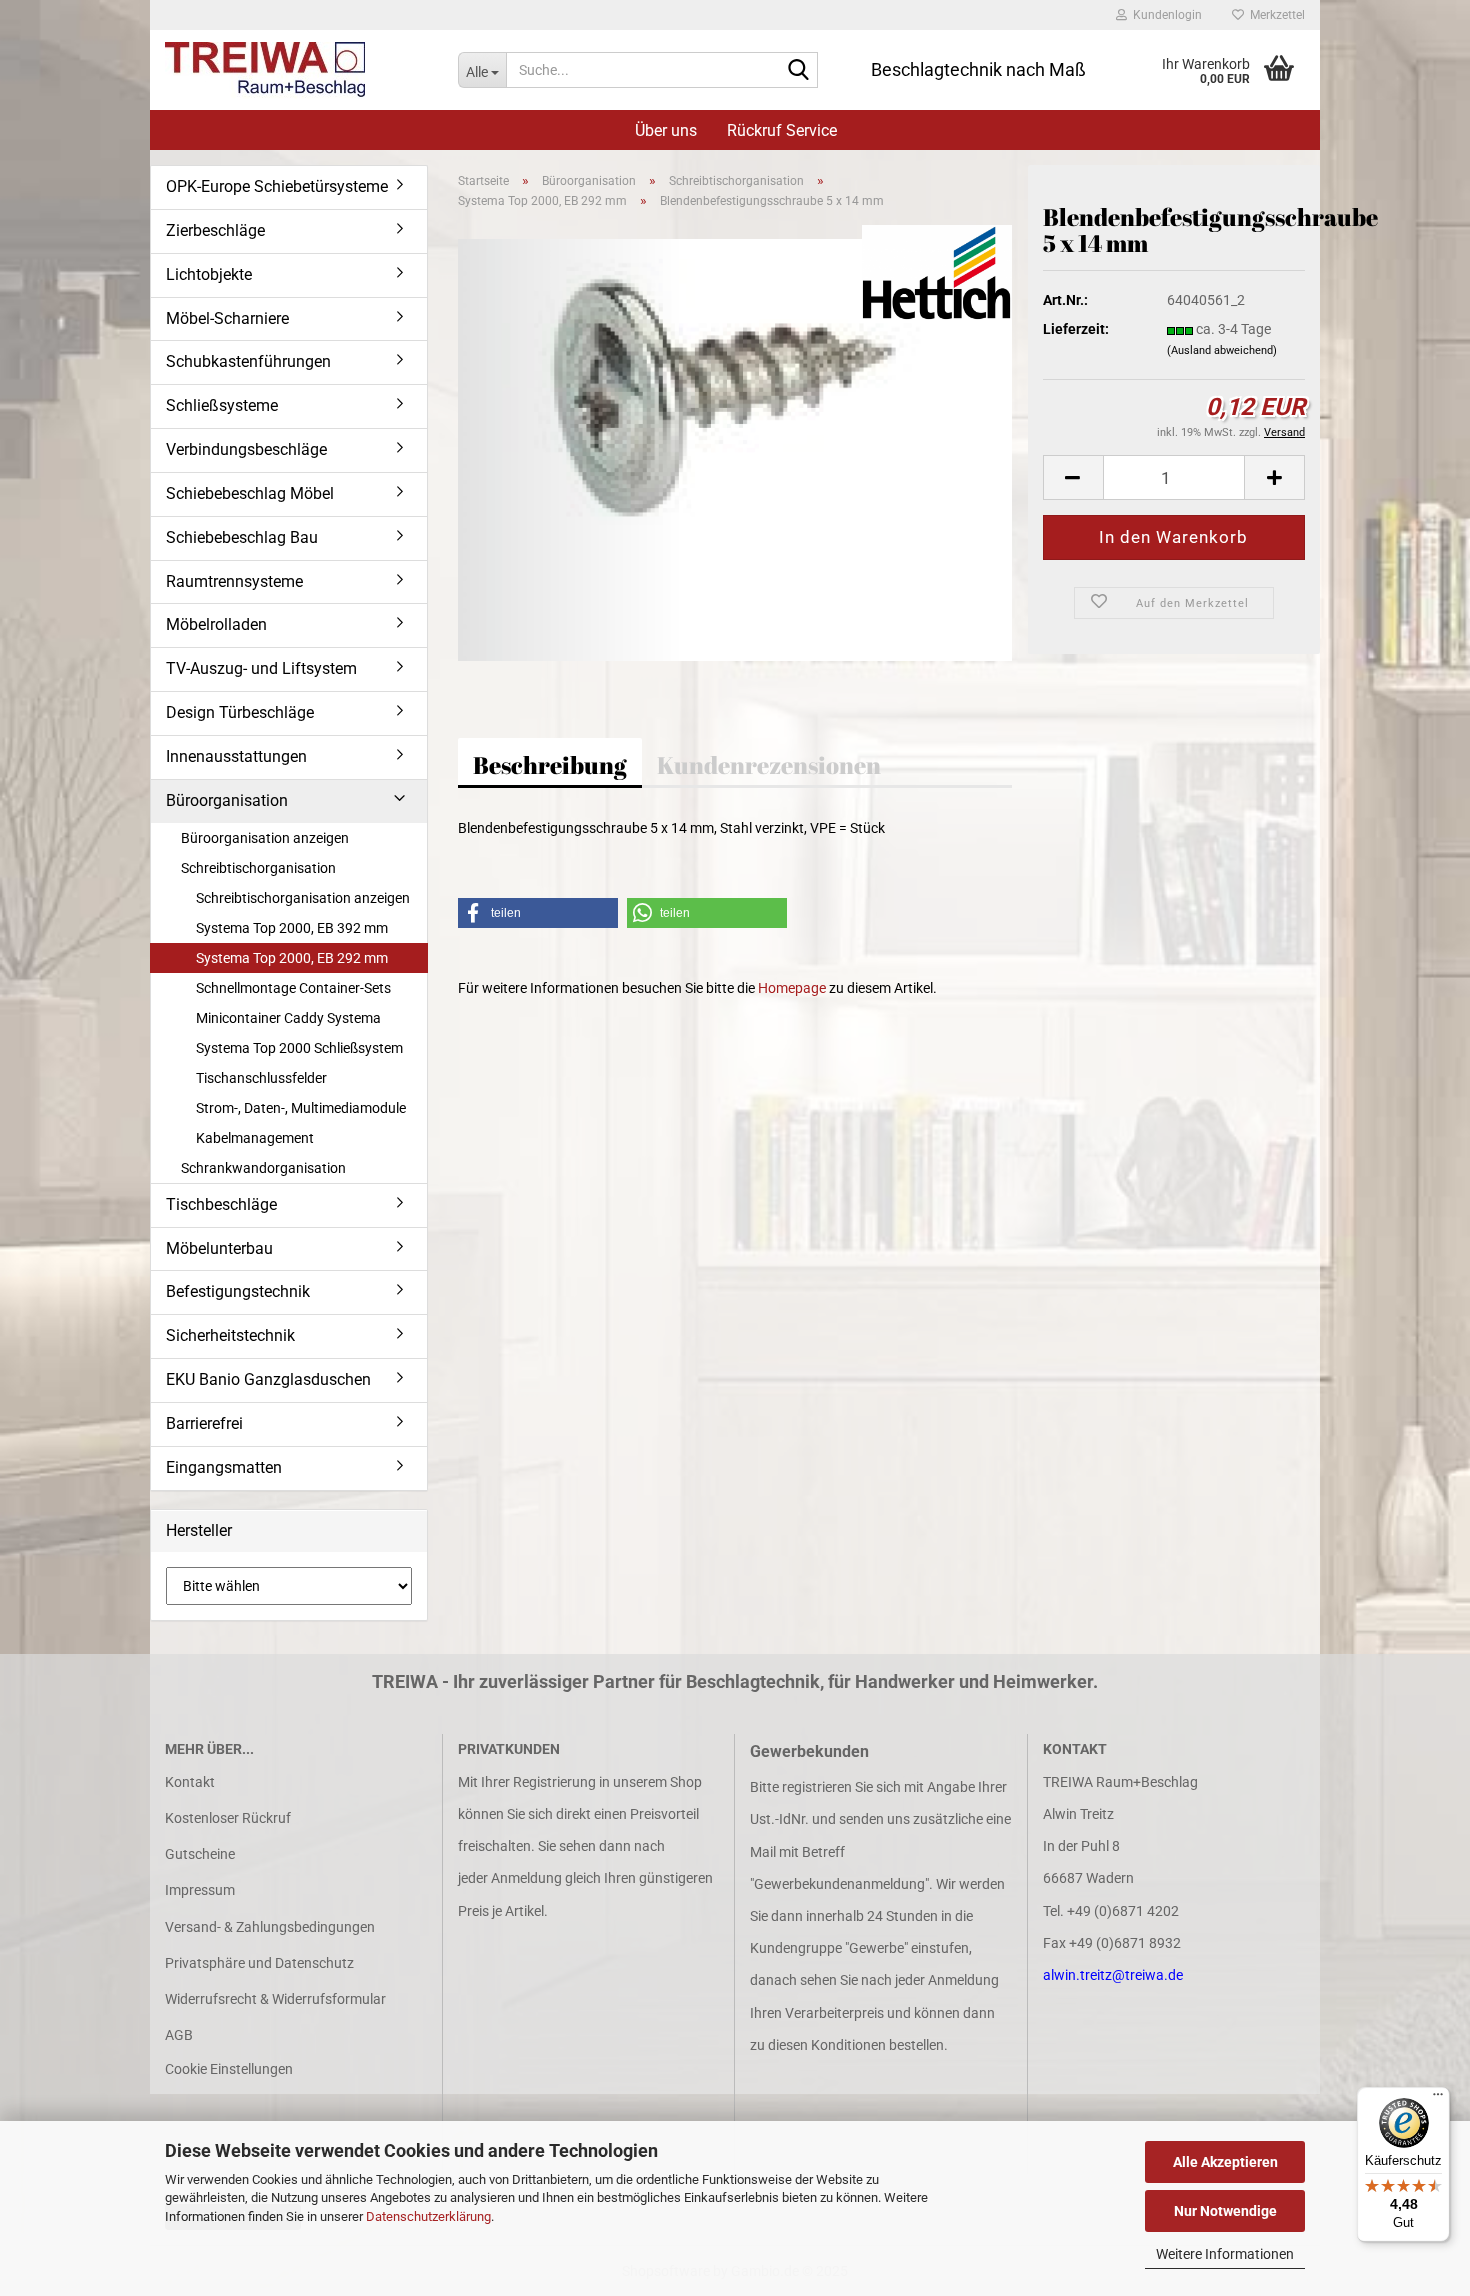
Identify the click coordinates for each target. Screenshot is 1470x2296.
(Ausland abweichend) (1222, 350)
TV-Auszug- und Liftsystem (261, 668)
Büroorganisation (227, 800)
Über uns (666, 130)
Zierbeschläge (215, 230)
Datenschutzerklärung (428, 2216)
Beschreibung (550, 765)
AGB (179, 2035)
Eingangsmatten (224, 1467)
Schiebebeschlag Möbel (250, 493)
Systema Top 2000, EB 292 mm (292, 958)
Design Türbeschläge (240, 712)
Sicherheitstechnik (230, 1335)
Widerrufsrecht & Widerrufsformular (275, 1999)
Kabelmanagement (255, 1138)
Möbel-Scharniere (227, 318)
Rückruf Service (782, 130)
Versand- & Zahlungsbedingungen (270, 1927)
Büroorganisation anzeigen (265, 838)
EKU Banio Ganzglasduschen (268, 1379)
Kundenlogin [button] (1164, 15)
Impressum (200, 1890)
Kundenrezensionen (769, 765)
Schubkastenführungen (248, 361)
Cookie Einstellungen (229, 2069)
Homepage (792, 988)
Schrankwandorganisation (263, 1168)
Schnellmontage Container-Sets (293, 988)
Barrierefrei (204, 1423)
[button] (1073, 477)
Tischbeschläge (221, 1204)
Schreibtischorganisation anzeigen (303, 898)
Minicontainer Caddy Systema (288, 1018)
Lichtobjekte (209, 274)
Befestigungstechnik (238, 1291)
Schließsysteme (222, 405)
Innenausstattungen (236, 756)
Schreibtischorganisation (258, 868)
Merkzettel (1274, 15)
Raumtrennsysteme (234, 581)
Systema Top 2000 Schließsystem (299, 1048)
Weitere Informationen (1225, 2254)
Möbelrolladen (216, 624)
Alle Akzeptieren (1225, 2162)
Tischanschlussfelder (261, 1078)
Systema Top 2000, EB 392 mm (292, 928)
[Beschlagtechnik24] (296, 70)
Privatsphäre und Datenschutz (259, 1963)
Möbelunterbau (219, 1248)
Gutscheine (200, 1854)
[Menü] (1438, 2099)
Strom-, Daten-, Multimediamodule (301, 1108)
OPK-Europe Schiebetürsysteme (277, 186)
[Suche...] (799, 71)
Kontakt (190, 1782)
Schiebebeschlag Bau (242, 537)
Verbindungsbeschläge (246, 449)
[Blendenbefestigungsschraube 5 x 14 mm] (735, 449)
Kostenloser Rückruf (228, 1818)
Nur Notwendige (1225, 2211)
